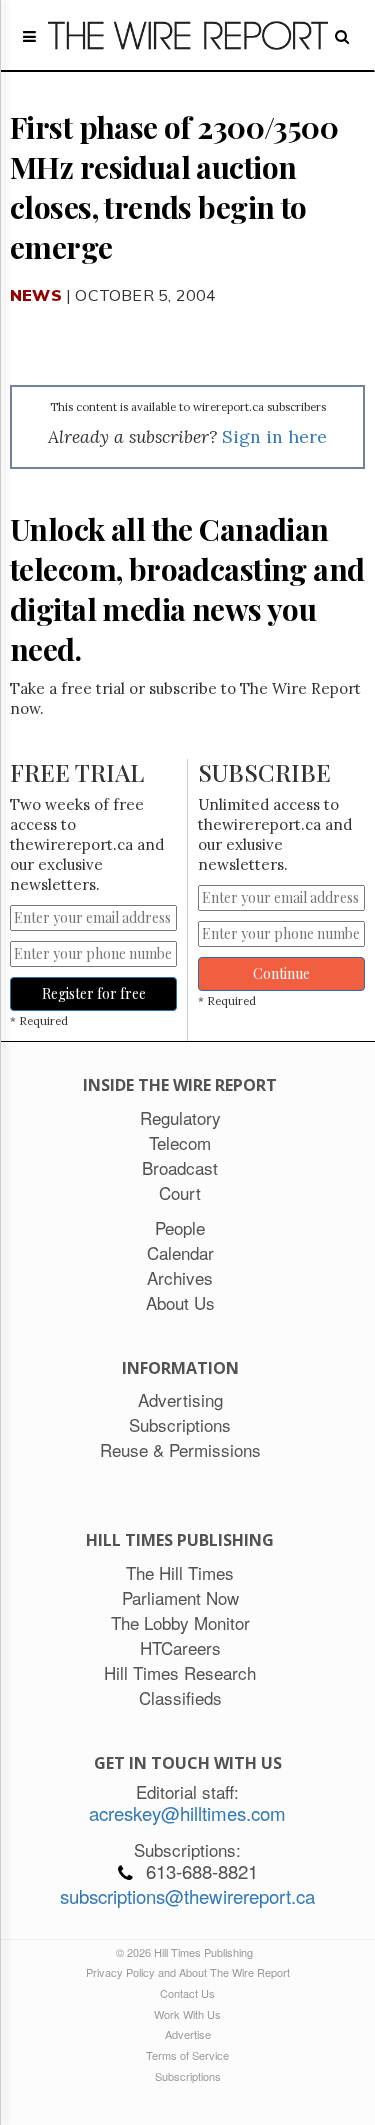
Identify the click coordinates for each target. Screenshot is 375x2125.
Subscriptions (188, 2076)
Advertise (188, 2034)
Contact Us (187, 1993)
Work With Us (187, 2014)
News (36, 295)
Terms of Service (187, 2055)
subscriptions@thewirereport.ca (187, 1896)
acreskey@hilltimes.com (187, 1813)
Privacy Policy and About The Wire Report (188, 1972)
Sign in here (274, 436)
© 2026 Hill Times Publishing (187, 1952)
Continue (281, 973)
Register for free (94, 993)
